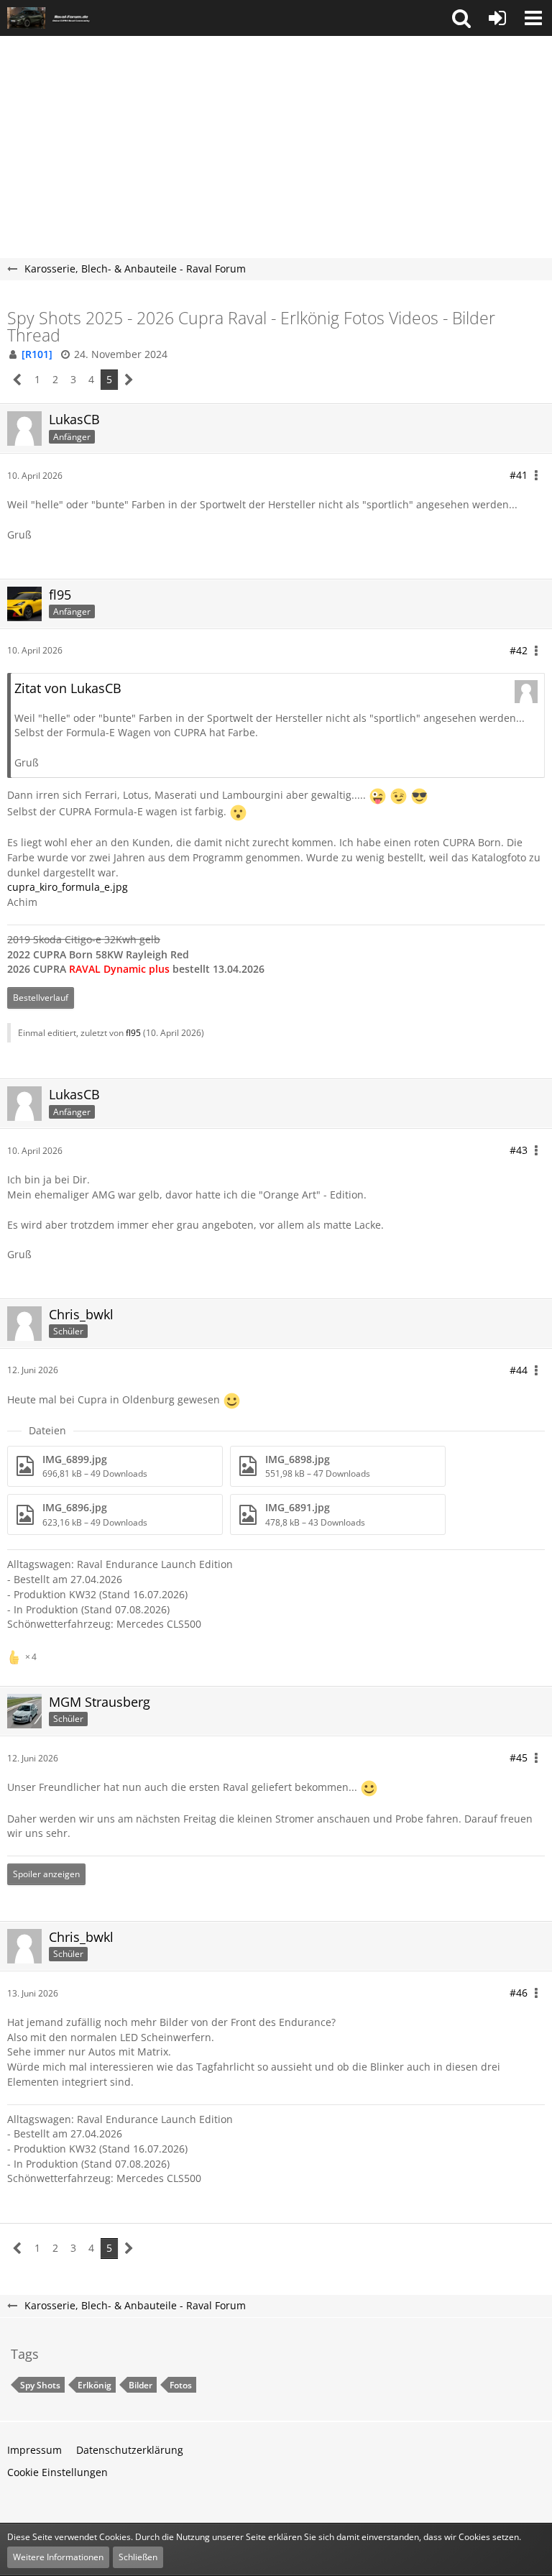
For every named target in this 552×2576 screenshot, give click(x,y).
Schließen (138, 2557)
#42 (519, 650)
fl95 (133, 1033)
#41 (519, 475)
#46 (519, 1993)
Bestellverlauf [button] (41, 998)
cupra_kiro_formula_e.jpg (68, 887)
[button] (461, 18)
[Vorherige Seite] (18, 380)
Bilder (141, 2385)
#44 (519, 1370)
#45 (519, 1757)
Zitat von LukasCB (68, 688)
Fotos (181, 2385)
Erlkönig (95, 2385)
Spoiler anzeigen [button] (46, 1874)
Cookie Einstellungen (57, 2472)
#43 (519, 1150)
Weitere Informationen (58, 2557)
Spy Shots (40, 2385)
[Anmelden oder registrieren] (497, 18)
